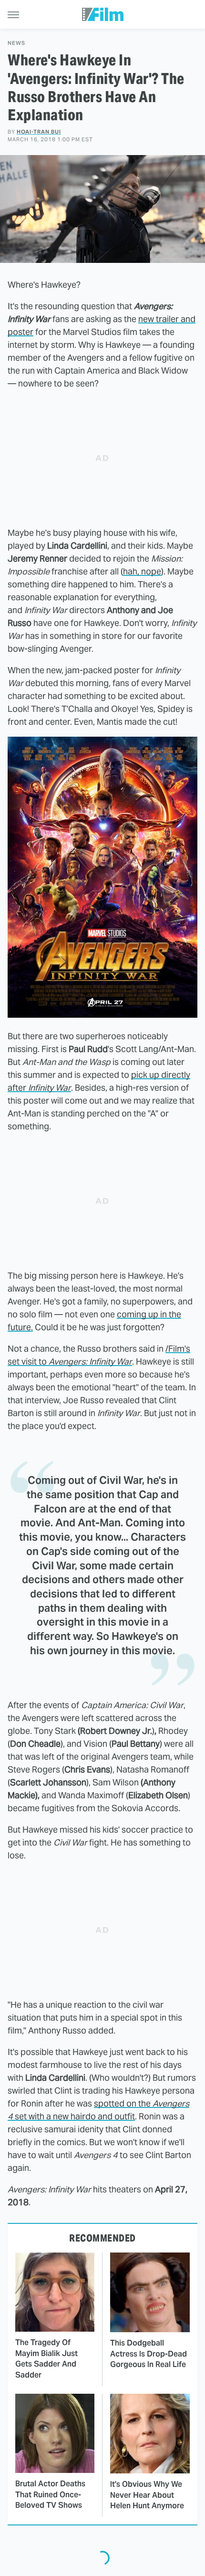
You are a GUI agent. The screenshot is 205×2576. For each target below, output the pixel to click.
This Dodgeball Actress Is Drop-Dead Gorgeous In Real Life (149, 2354)
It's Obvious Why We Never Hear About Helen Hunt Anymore (147, 2495)
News (16, 43)
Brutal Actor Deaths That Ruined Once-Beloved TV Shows (50, 2494)
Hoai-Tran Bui (39, 132)
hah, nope (142, 571)
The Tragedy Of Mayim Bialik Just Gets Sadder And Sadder (46, 2358)
